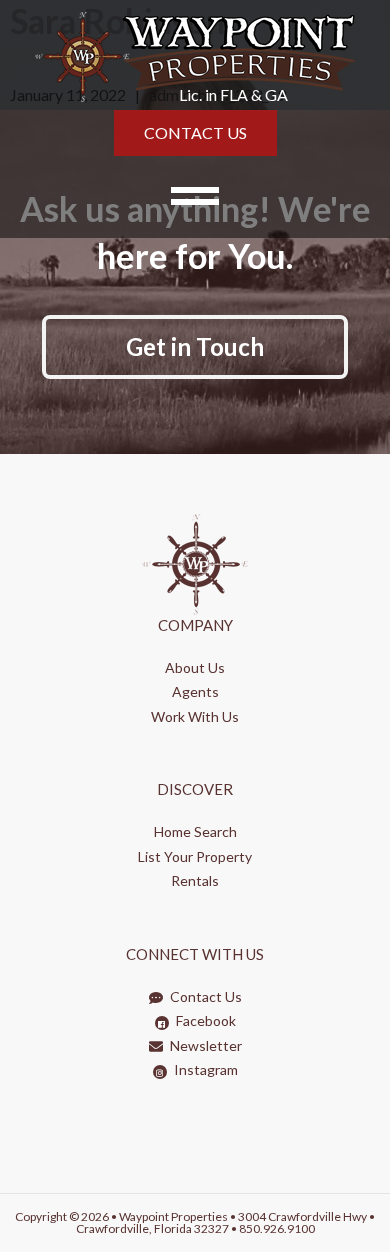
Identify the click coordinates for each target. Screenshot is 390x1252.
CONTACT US (195, 132)
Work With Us (195, 716)
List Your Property (195, 856)
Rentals (195, 880)
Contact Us (204, 996)
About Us (195, 667)
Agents (195, 691)
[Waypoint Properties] (195, 55)
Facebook (204, 1020)
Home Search (195, 831)
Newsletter (204, 1045)
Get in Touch (195, 346)
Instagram (204, 1069)
